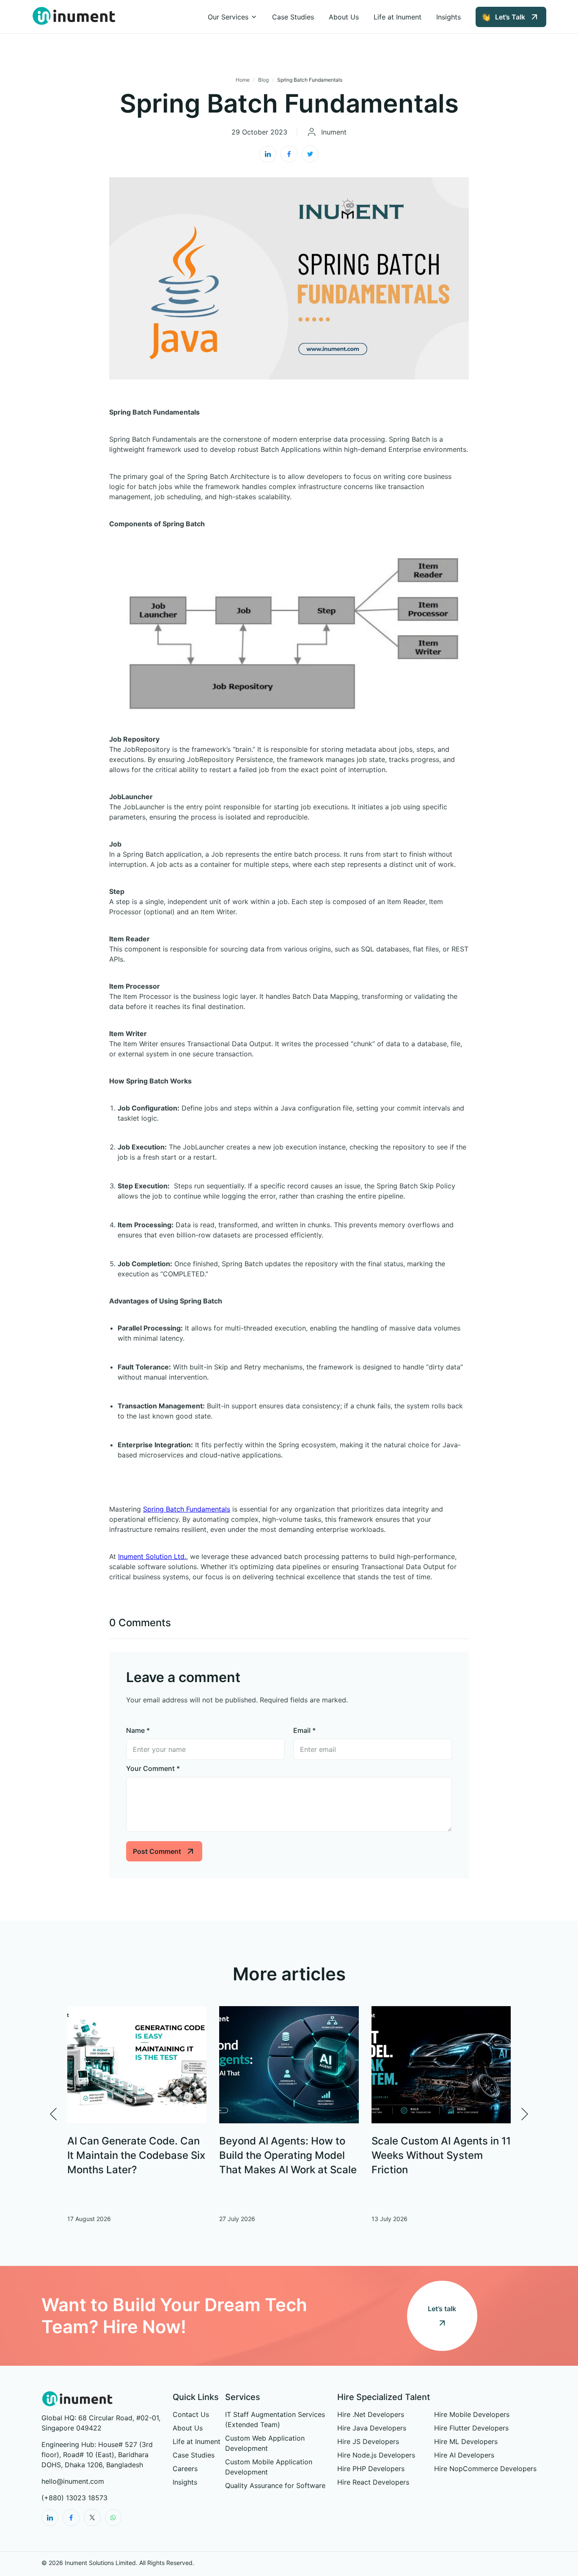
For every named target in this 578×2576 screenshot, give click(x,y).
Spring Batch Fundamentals (187, 1509)
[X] (92, 2518)
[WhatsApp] (113, 2518)
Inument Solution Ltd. (152, 1556)
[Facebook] (71, 2518)
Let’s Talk (510, 17)
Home (243, 80)
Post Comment (157, 1851)
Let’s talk (442, 2309)
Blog (263, 80)
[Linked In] (50, 2518)
